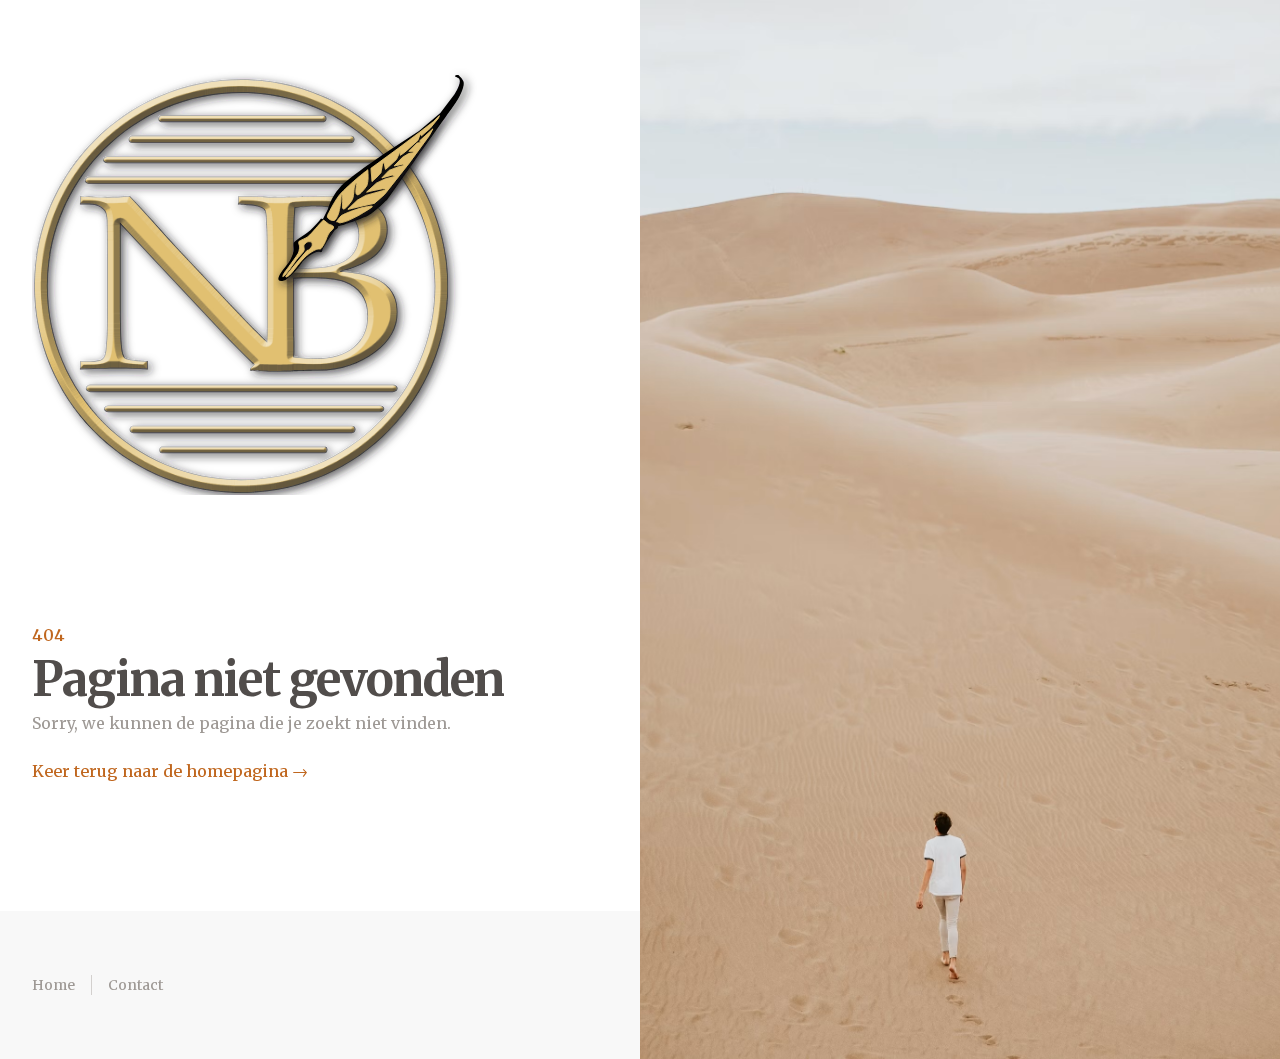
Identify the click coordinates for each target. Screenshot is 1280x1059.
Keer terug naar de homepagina (170, 771)
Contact (135, 985)
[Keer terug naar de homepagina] (256, 279)
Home (53, 985)
